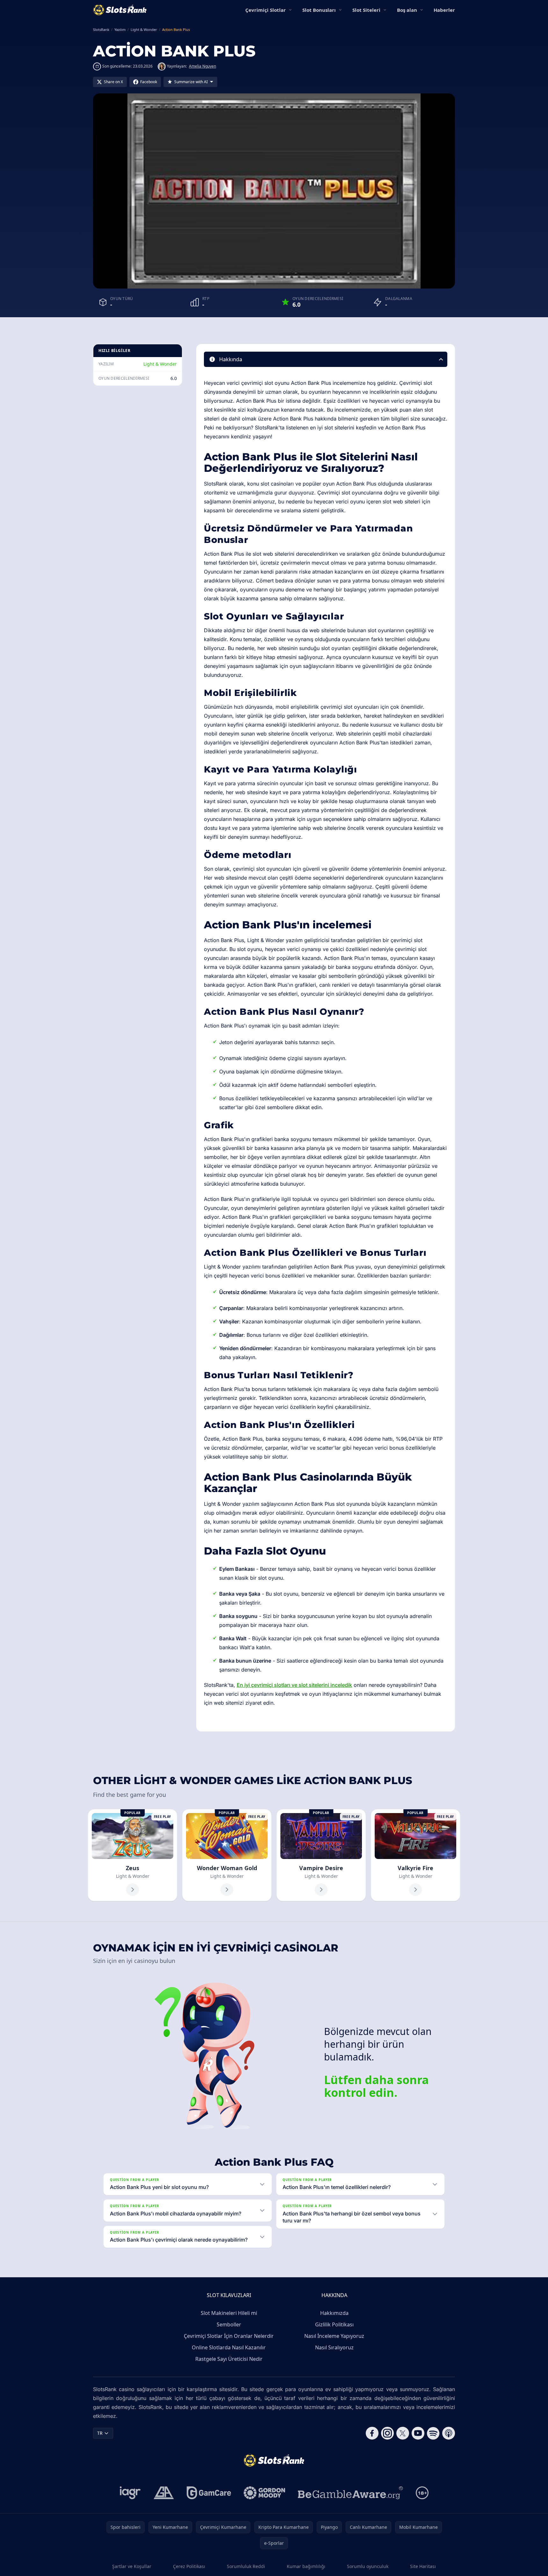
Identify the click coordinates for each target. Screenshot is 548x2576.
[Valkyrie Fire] (415, 1855)
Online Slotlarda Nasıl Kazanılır (229, 2347)
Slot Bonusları (319, 10)
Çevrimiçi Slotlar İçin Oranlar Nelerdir (229, 2336)
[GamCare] (209, 2493)
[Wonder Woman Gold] (227, 1855)
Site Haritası (423, 2566)
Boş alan (407, 10)
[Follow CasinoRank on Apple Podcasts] (449, 2433)
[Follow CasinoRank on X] (403, 2433)
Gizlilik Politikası (334, 2324)
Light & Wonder (160, 364)
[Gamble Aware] (350, 2493)
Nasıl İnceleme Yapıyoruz (334, 2336)
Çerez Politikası (189, 2566)
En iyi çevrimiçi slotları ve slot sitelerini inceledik (294, 1685)
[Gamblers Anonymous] (164, 2493)
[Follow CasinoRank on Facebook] (372, 2433)
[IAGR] (130, 2493)
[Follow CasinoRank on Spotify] (433, 2433)
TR (100, 2433)
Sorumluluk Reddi (246, 2566)
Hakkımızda (334, 2313)
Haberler (444, 10)
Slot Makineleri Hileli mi (229, 2313)
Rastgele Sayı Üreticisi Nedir (229, 2359)
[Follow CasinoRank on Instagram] (387, 2433)
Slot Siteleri (366, 10)
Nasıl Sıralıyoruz (334, 2347)
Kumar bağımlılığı (306, 2566)
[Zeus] (133, 1855)
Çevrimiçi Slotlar (266, 10)
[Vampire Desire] (321, 1855)
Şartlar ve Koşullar (132, 2566)
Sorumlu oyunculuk (368, 2566)
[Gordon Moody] (264, 2493)
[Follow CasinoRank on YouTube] (418, 2433)
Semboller (229, 2324)
